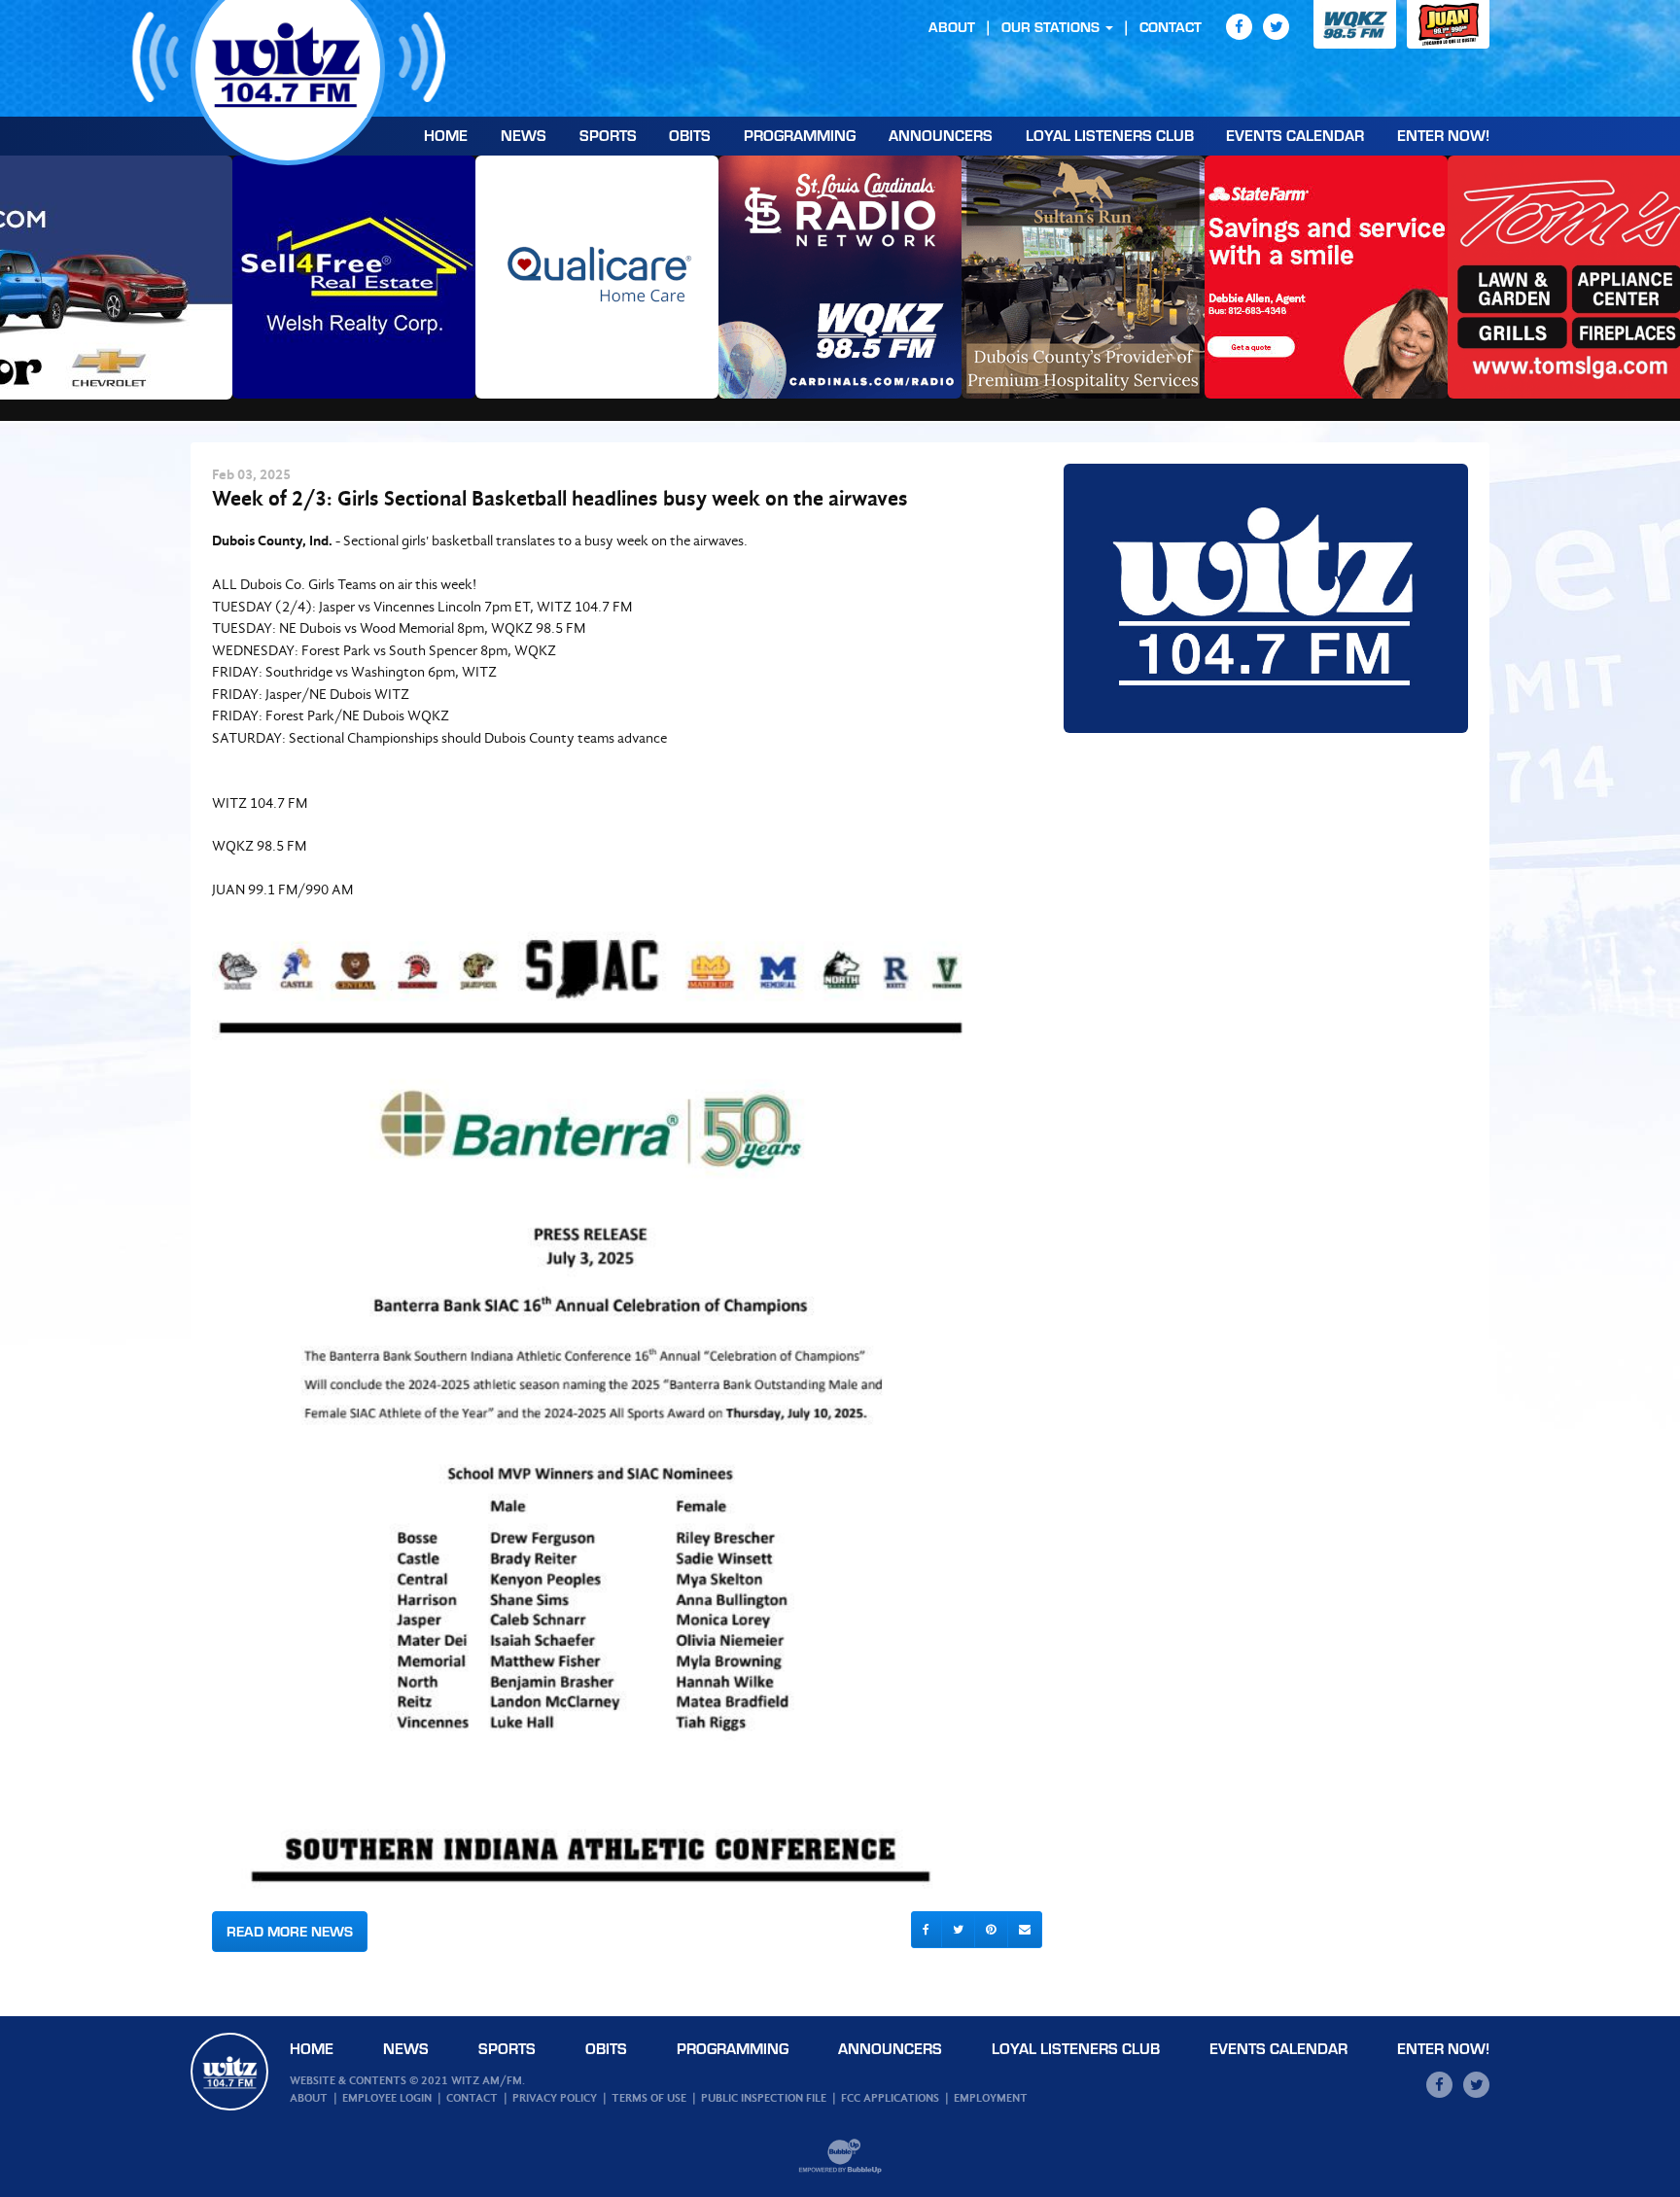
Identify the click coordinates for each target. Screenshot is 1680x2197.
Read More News (290, 1931)
